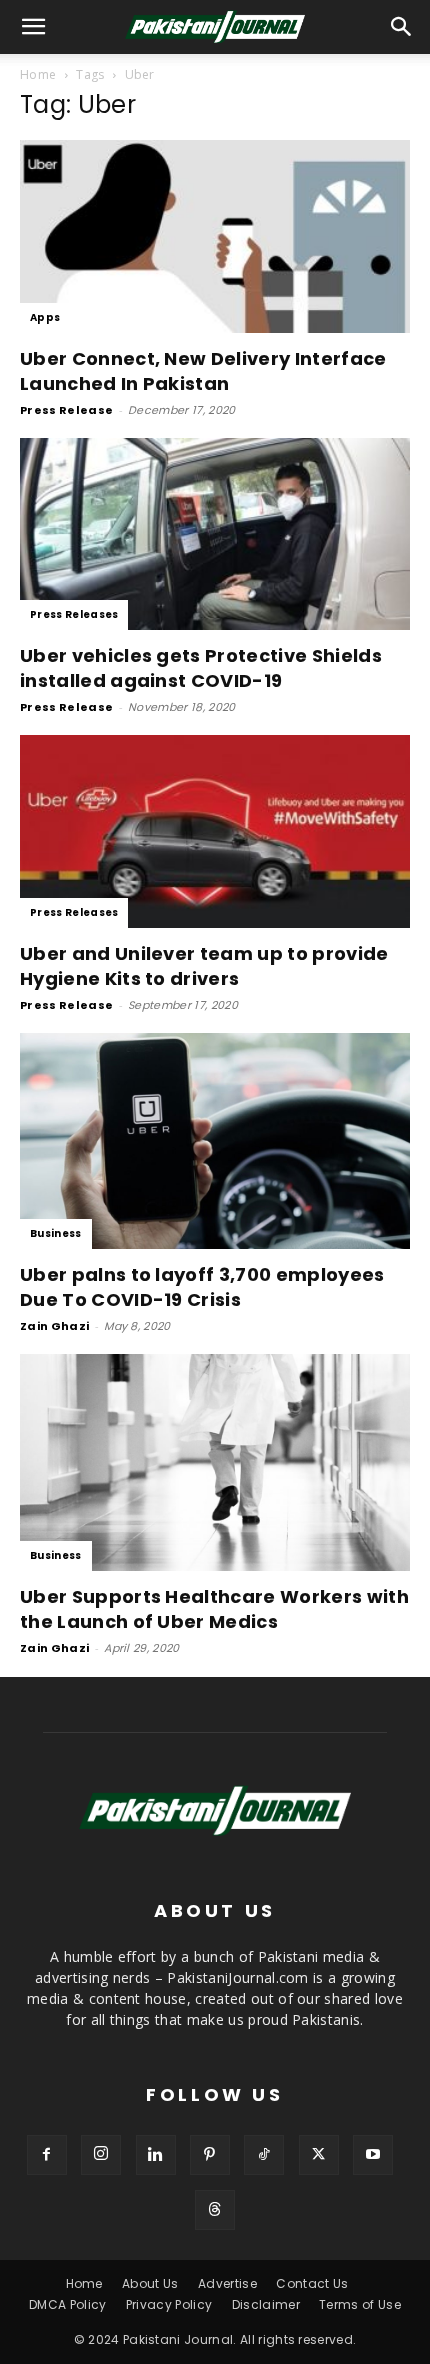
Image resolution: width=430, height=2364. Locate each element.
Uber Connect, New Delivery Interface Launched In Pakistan (203, 371)
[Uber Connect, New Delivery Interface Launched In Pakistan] (215, 236)
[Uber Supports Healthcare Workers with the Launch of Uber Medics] (215, 1462)
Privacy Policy (169, 2304)
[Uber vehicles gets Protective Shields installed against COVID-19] (215, 534)
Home (38, 74)
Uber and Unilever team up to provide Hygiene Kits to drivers (204, 966)
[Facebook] (47, 2155)
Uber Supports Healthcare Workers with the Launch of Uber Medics (214, 1609)
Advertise (227, 2283)
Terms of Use (360, 2304)
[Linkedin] (156, 2155)
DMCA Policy (68, 2304)
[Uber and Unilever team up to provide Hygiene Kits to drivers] (215, 831)
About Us (150, 2283)
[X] (319, 2155)
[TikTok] (264, 2155)
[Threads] (215, 2210)
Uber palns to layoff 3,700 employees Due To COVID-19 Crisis (202, 1287)
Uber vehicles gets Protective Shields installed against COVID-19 (201, 668)
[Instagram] (101, 2155)
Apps (45, 317)
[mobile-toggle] (34, 27)
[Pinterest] (210, 2155)
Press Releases (74, 614)
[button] (402, 27)
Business (56, 1233)
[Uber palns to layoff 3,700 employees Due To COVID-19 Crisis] (215, 1141)
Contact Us (312, 2283)
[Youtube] (373, 2155)
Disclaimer (266, 2304)
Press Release (66, 410)
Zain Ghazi (54, 1326)
